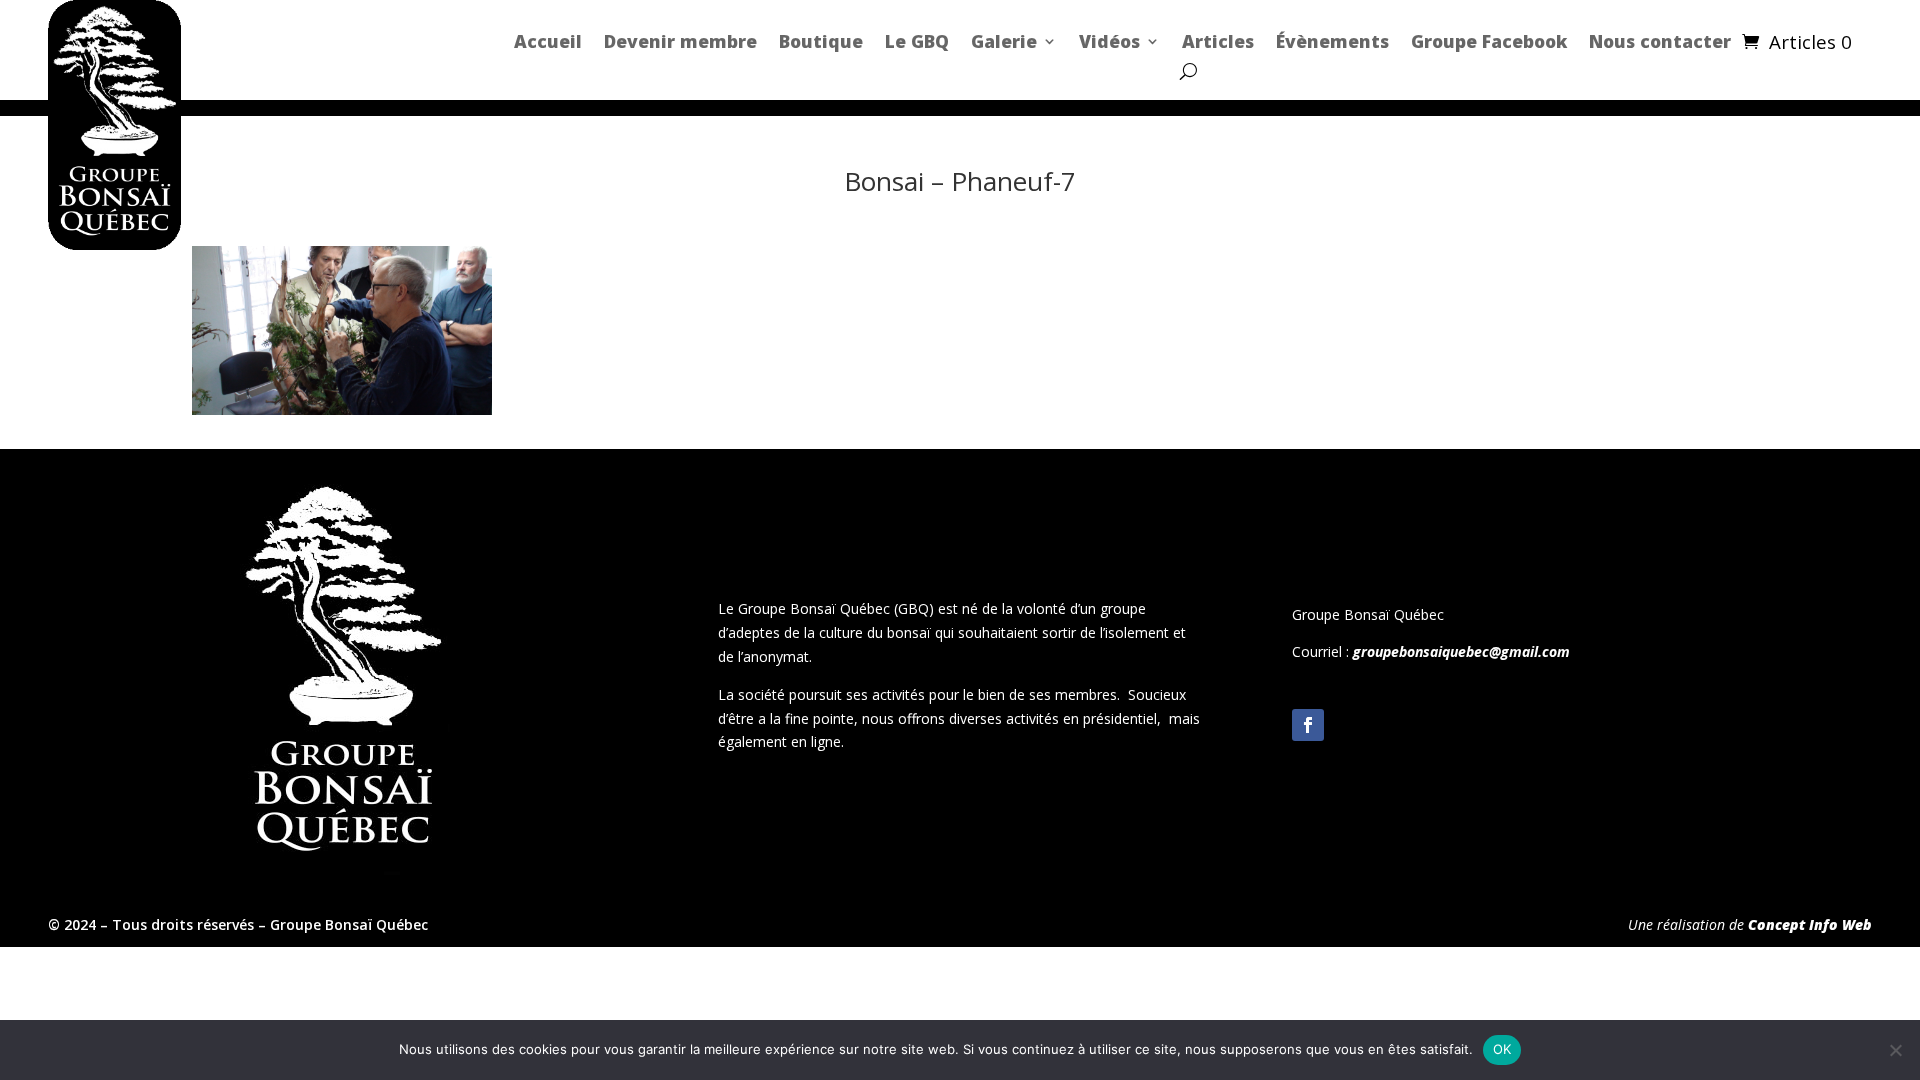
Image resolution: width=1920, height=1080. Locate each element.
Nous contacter (1660, 41)
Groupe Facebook (1489, 41)
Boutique (821, 41)
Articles (1218, 41)
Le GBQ (917, 41)
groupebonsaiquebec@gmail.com (1461, 651)
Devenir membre (680, 41)
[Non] (1895, 1050)
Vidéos (1109, 41)
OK (1502, 1049)
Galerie (1004, 41)
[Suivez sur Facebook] (1308, 725)
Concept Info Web (1810, 924)
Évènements (1332, 41)
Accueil (548, 41)
